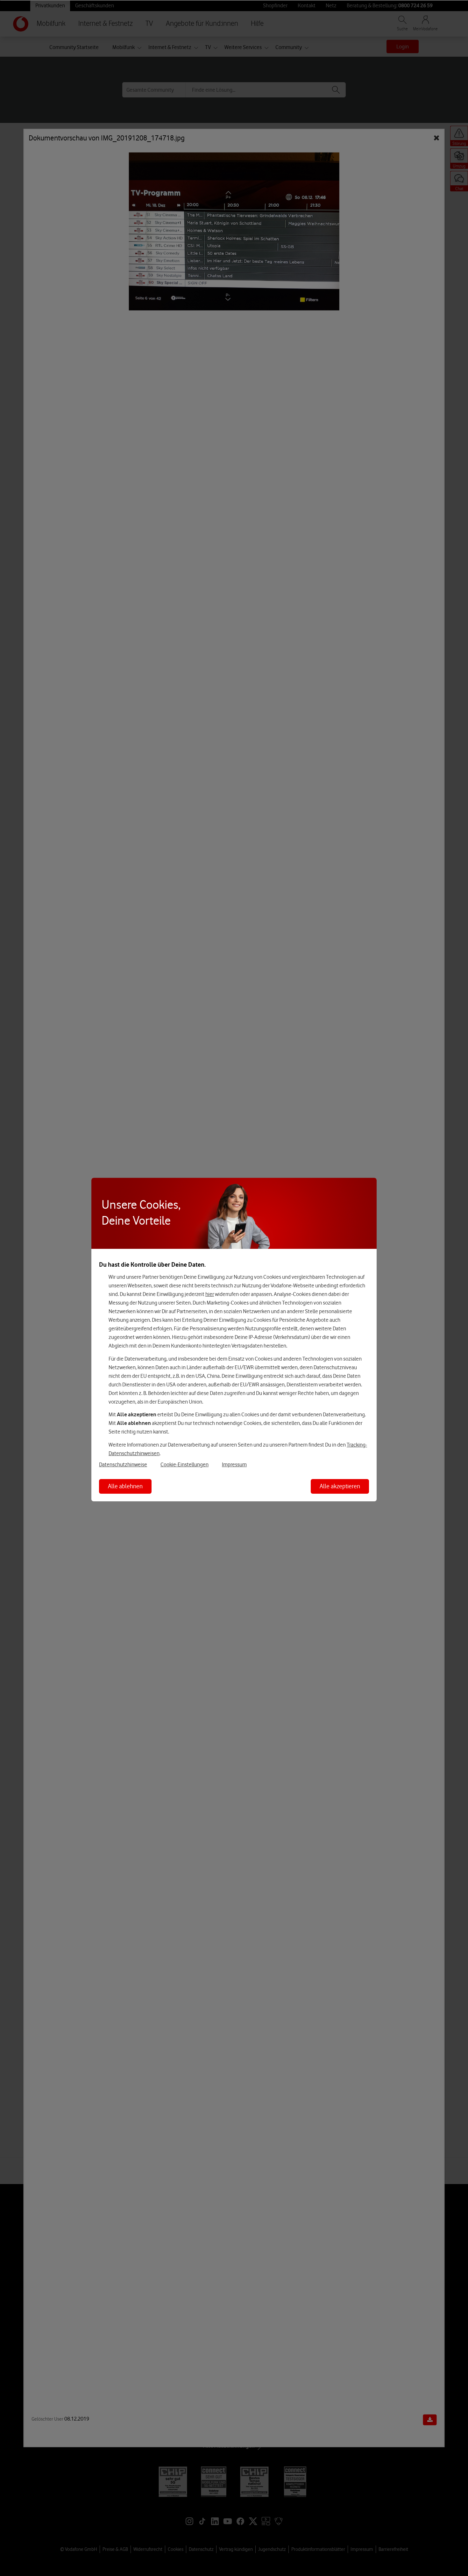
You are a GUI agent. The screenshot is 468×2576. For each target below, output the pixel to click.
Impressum (234, 1464)
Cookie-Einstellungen (184, 1464)
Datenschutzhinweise (123, 1464)
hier (210, 1294)
